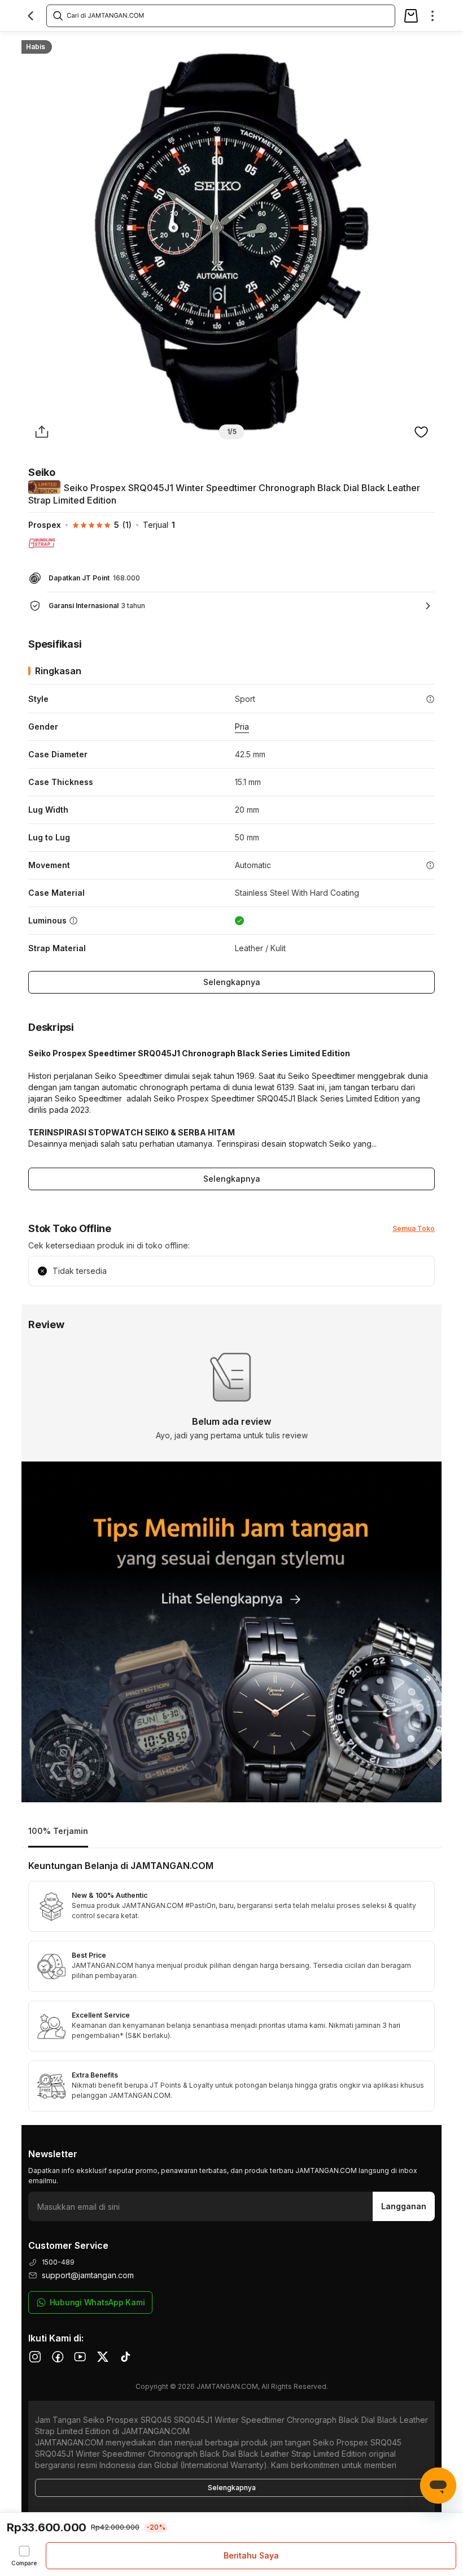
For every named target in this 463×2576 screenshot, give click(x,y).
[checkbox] (24, 2556)
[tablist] (231, 1832)
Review (250, 43)
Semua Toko (414, 1228)
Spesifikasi (90, 43)
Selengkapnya (232, 982)
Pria (242, 727)
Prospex (45, 525)
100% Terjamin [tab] (58, 1831)
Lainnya (293, 43)
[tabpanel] (231, 1987)
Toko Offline (198, 43)
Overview (38, 43)
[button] (96, 525)
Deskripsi (143, 43)
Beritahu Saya (251, 2555)
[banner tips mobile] (231, 1632)
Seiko (42, 472)
